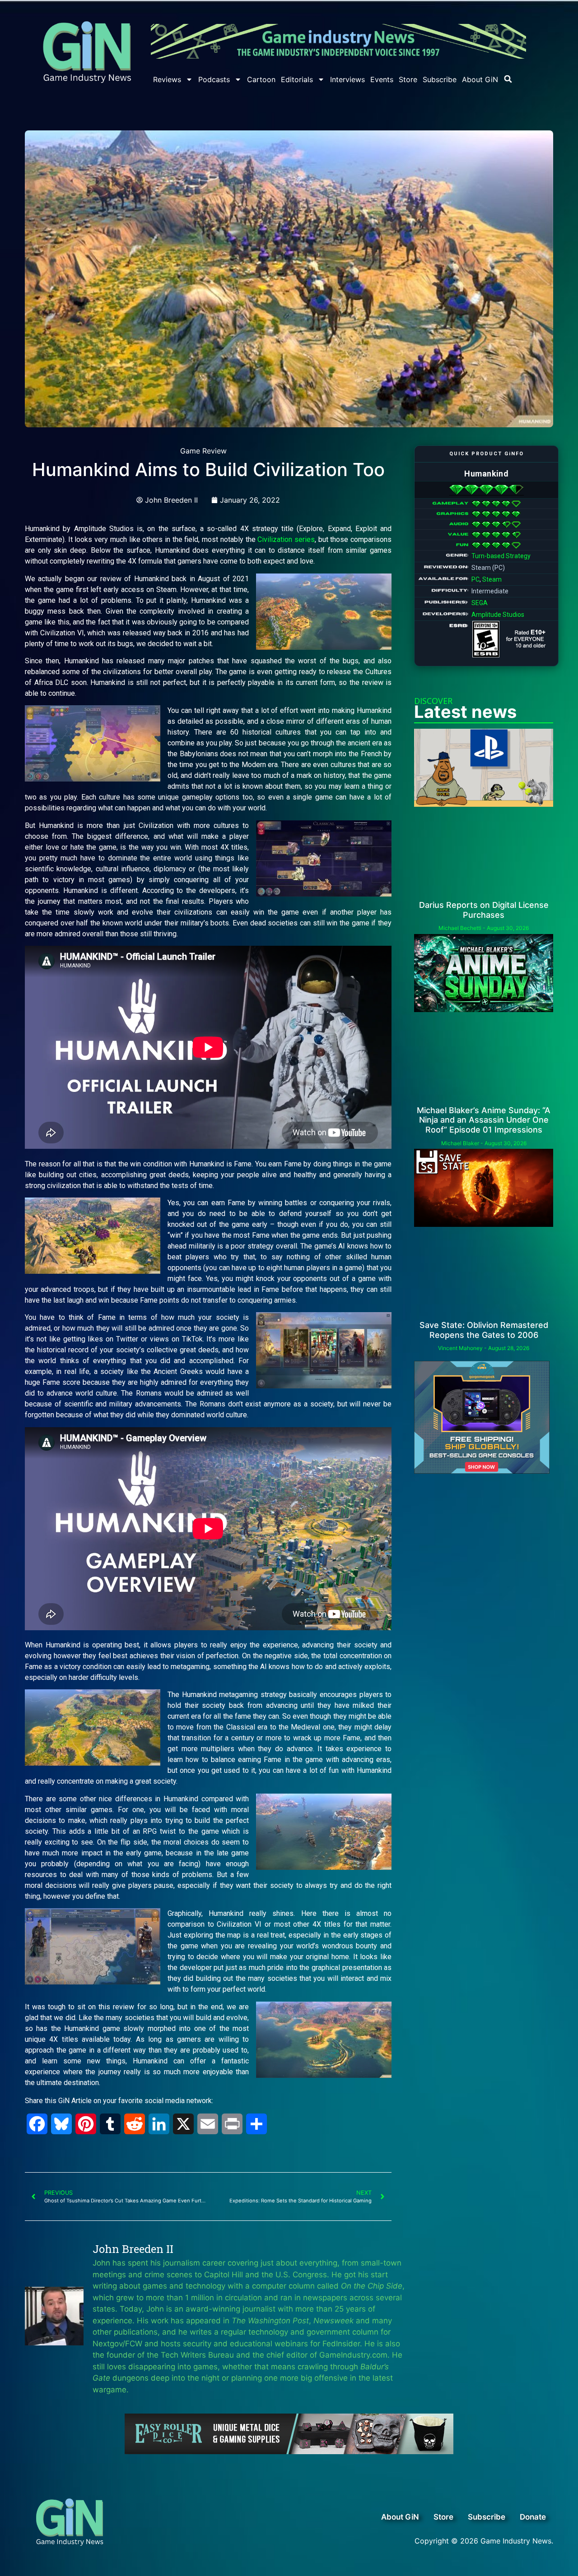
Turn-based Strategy (501, 556)
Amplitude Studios (498, 615)
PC (475, 579)
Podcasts (214, 79)
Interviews (347, 79)
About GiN (480, 79)
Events (382, 79)
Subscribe (440, 79)
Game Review (203, 451)
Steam (492, 579)
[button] (508, 79)
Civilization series (286, 539)
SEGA (480, 603)
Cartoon (261, 79)
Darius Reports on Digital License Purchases (484, 910)
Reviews (167, 79)
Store (408, 79)
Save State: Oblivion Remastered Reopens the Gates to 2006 (484, 1330)
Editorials (297, 79)
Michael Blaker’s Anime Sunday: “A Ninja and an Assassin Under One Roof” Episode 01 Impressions (484, 1120)
